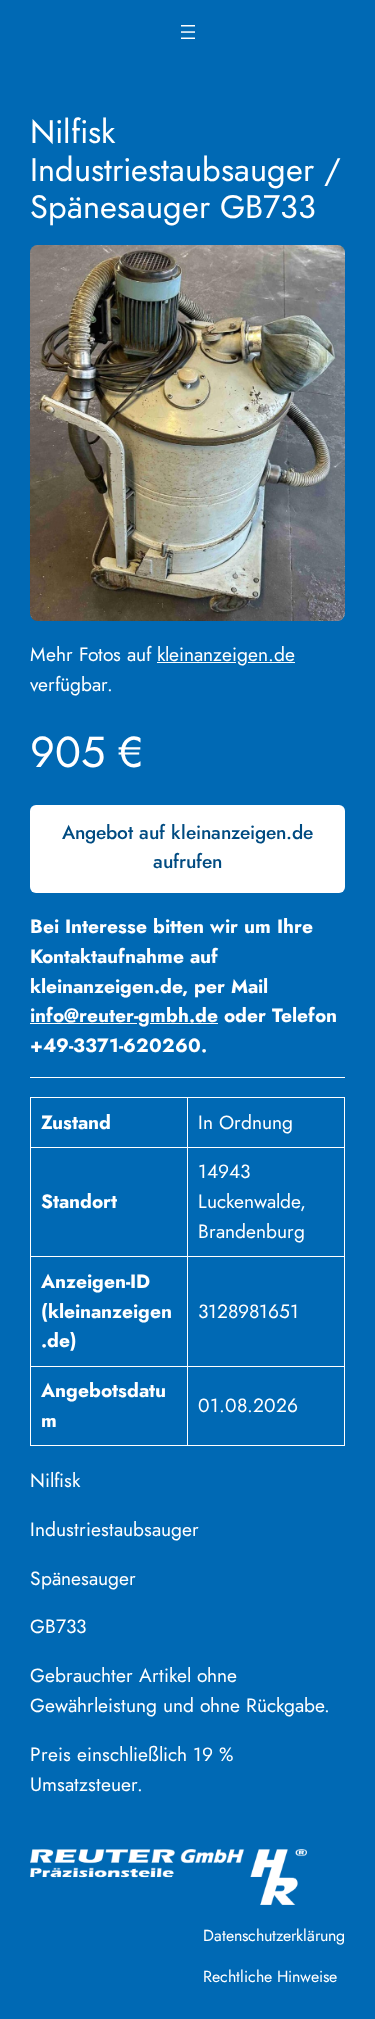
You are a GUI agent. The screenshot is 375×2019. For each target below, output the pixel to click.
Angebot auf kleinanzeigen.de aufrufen (187, 847)
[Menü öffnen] (188, 32)
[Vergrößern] (319, 271)
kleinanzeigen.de (226, 654)
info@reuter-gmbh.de (124, 1015)
